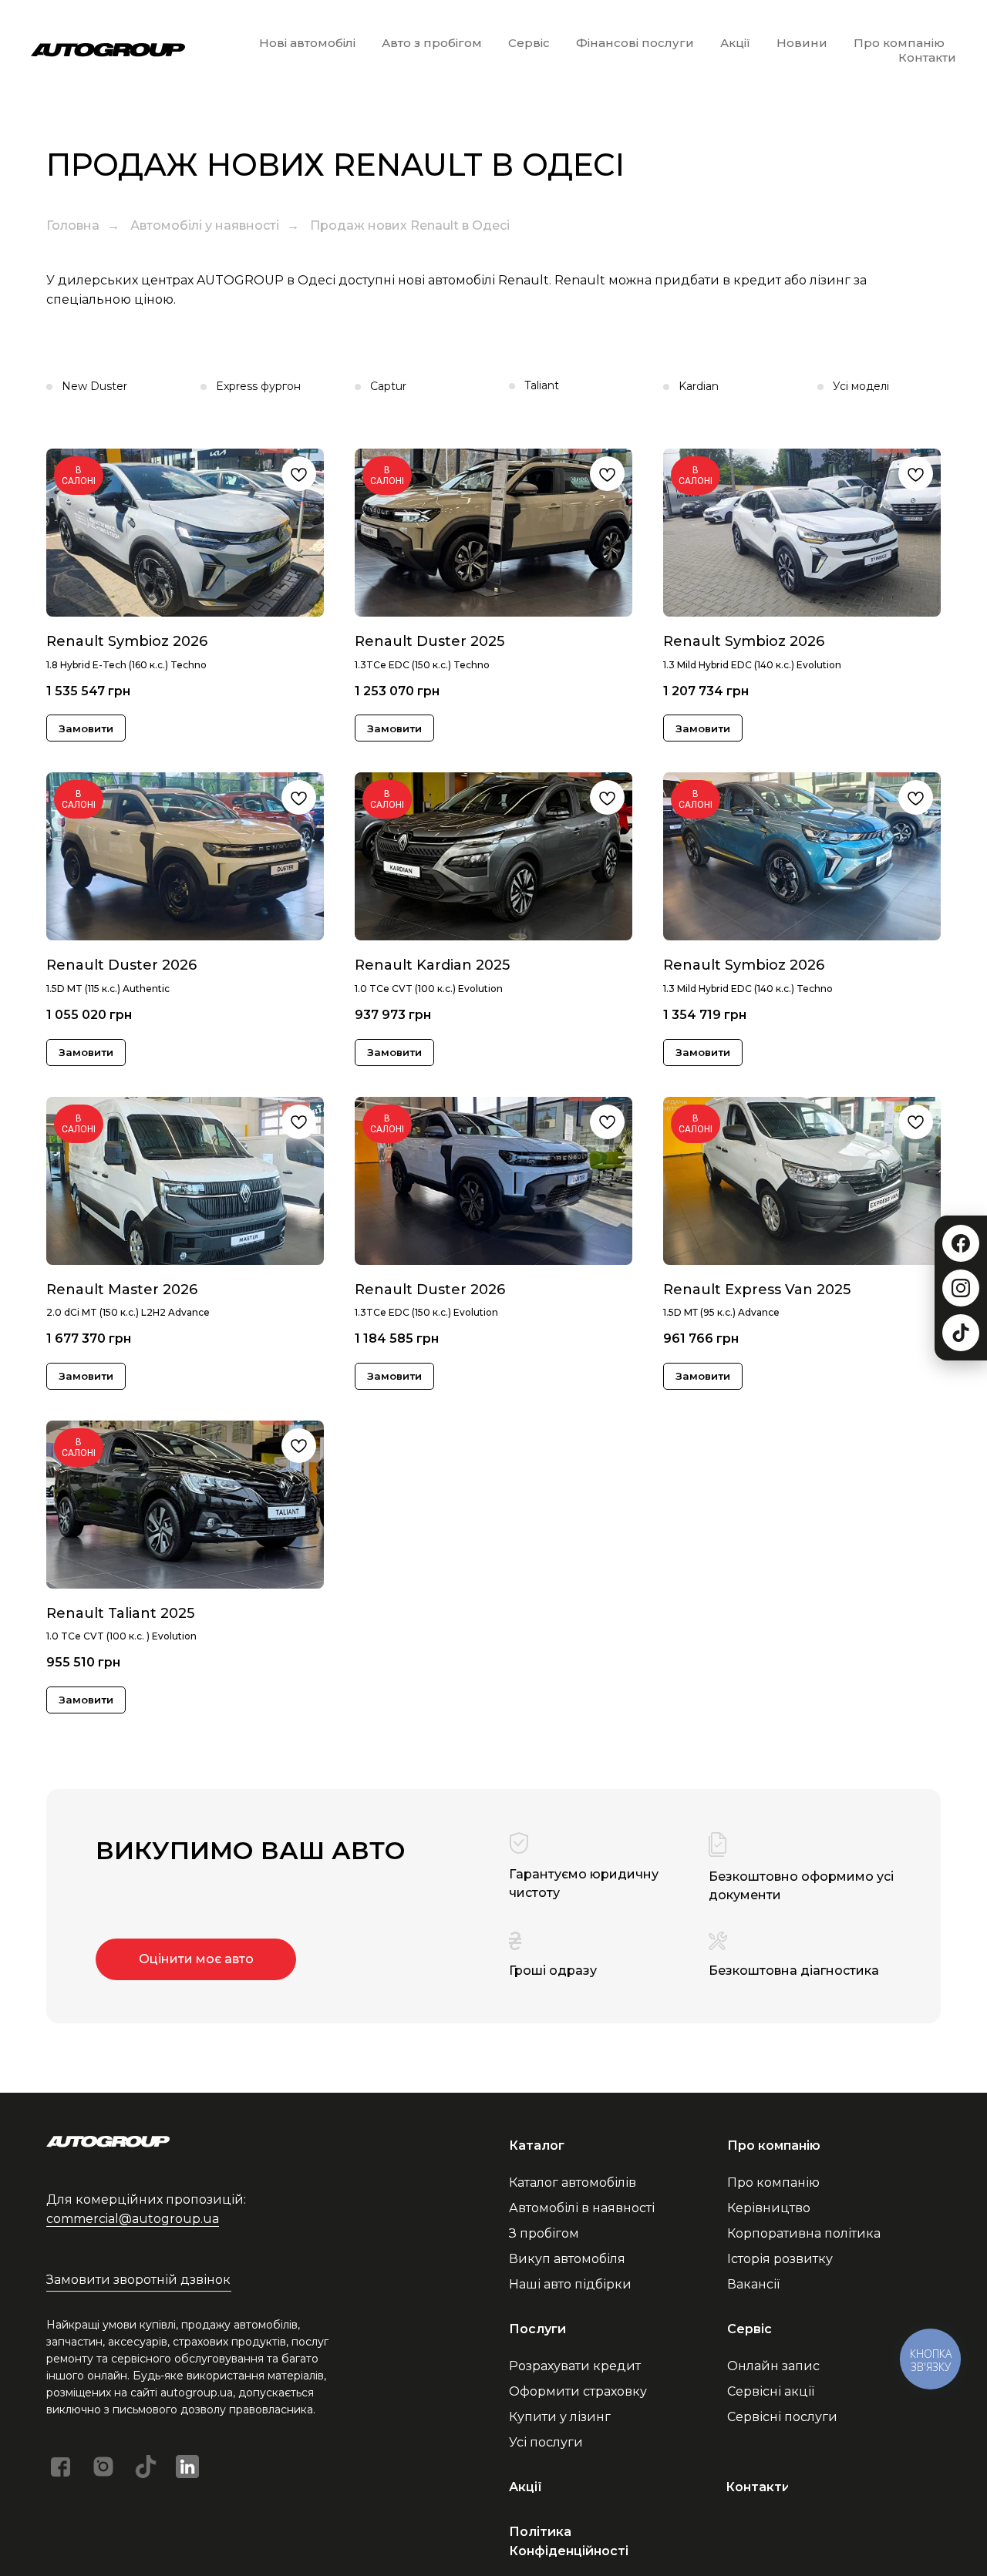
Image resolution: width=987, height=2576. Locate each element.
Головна (73, 225)
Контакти (927, 57)
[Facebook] (961, 1243)
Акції (735, 43)
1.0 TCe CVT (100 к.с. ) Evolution (121, 1636)
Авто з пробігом (432, 43)
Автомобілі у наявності (205, 225)
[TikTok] (961, 1333)
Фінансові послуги (635, 43)
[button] (139, 2280)
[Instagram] (961, 1288)
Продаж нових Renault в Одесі (410, 225)
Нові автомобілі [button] (307, 43)
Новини (802, 43)
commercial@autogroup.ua (133, 2219)
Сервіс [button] (529, 43)
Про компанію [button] (899, 43)
